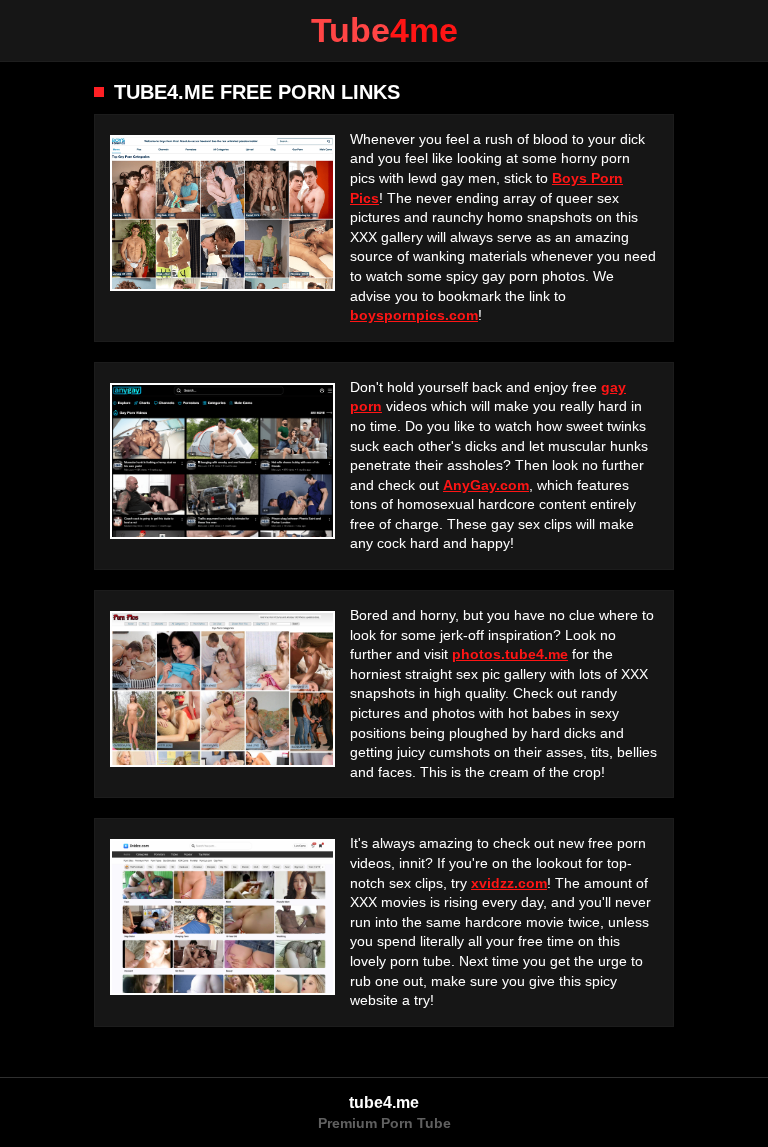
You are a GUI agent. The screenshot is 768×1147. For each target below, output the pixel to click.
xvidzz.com (509, 883)
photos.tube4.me (510, 654)
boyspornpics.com (414, 315)
